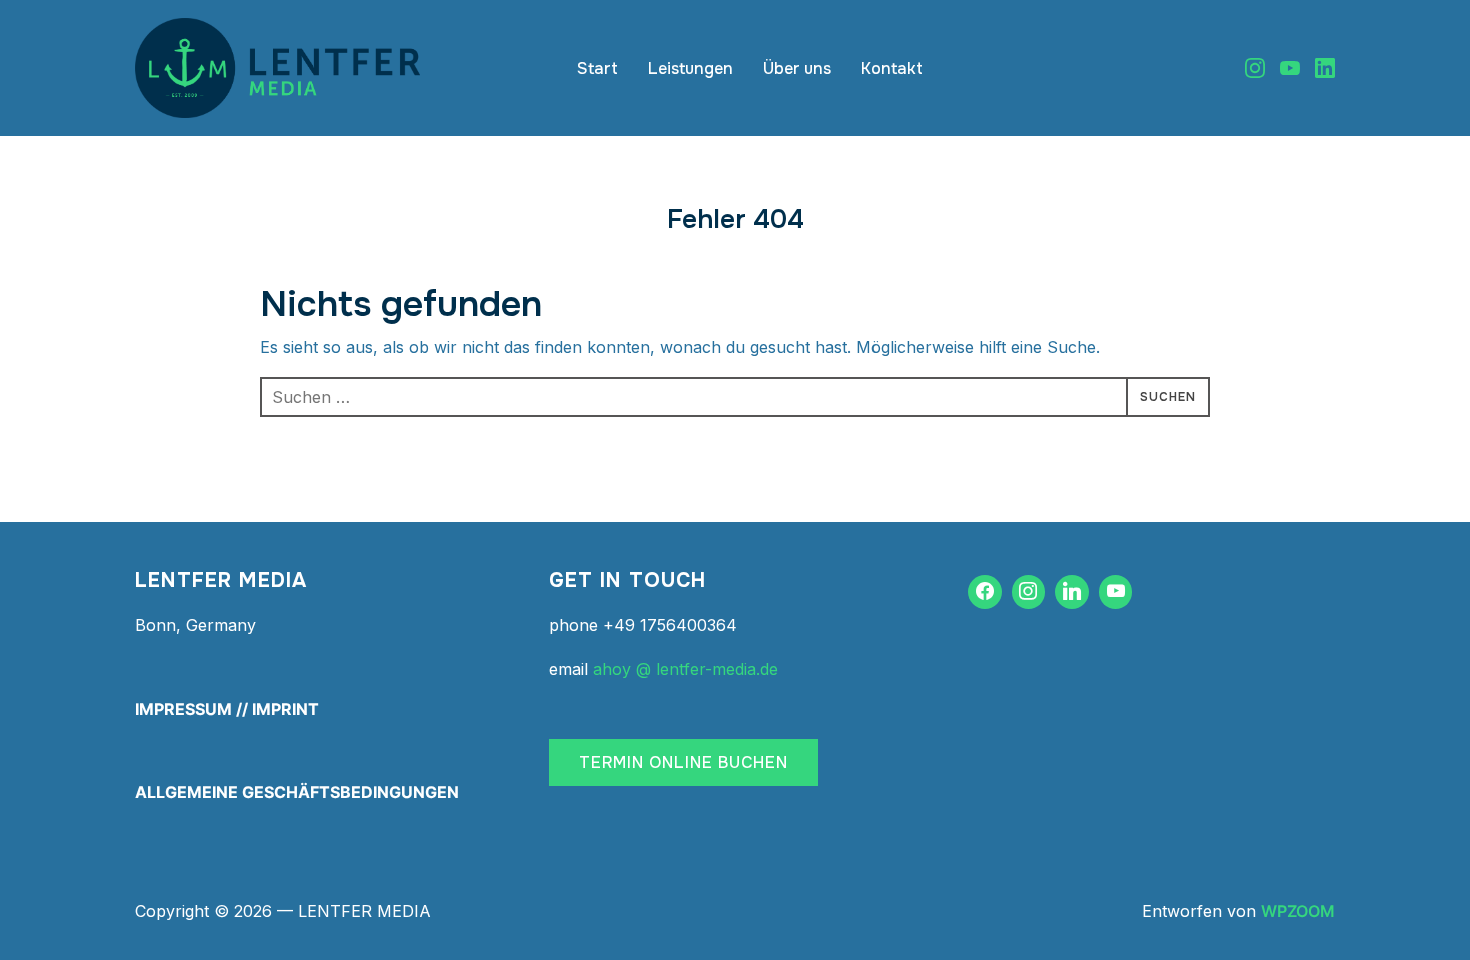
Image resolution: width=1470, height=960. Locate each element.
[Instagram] (1255, 68)
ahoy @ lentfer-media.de (685, 669)
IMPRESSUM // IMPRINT (227, 709)
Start (597, 68)
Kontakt (892, 68)
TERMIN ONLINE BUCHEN (683, 762)
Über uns (797, 68)
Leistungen (690, 68)
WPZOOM (1298, 911)
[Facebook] (985, 592)
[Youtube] (1290, 68)
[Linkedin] (1325, 68)
